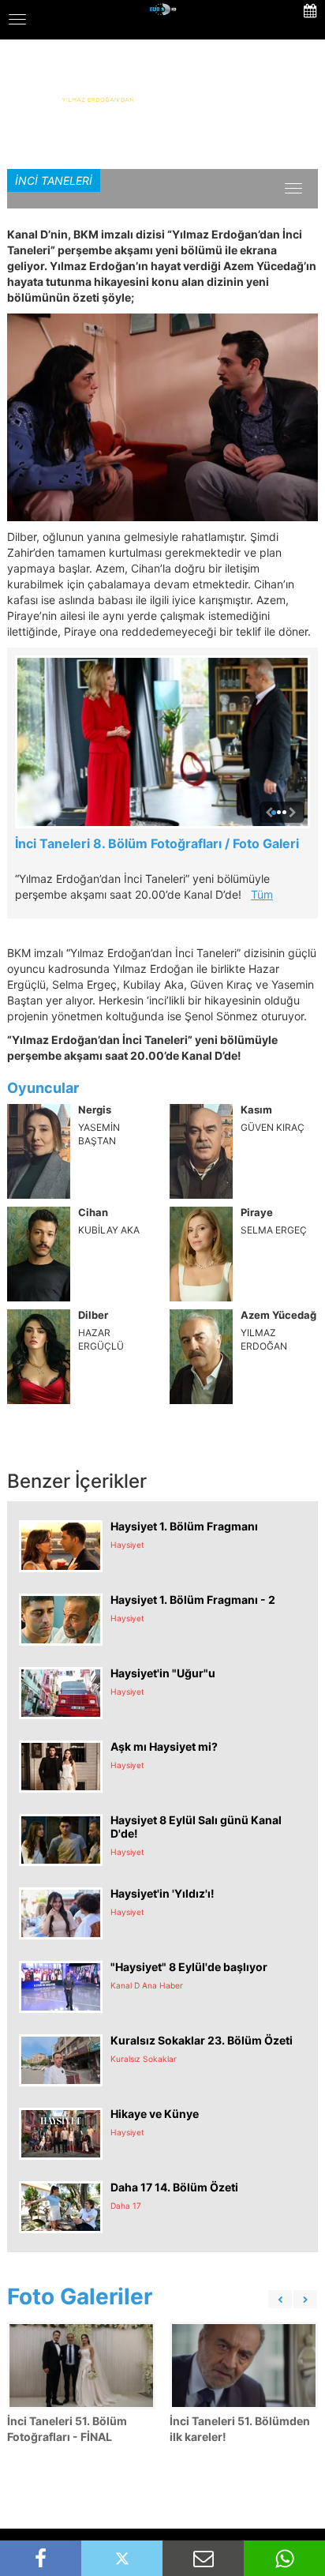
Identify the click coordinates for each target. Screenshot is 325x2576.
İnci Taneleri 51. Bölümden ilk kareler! (240, 2429)
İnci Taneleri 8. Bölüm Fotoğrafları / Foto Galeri (157, 843)
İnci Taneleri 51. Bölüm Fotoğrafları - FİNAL (67, 2429)
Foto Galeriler (80, 2296)
